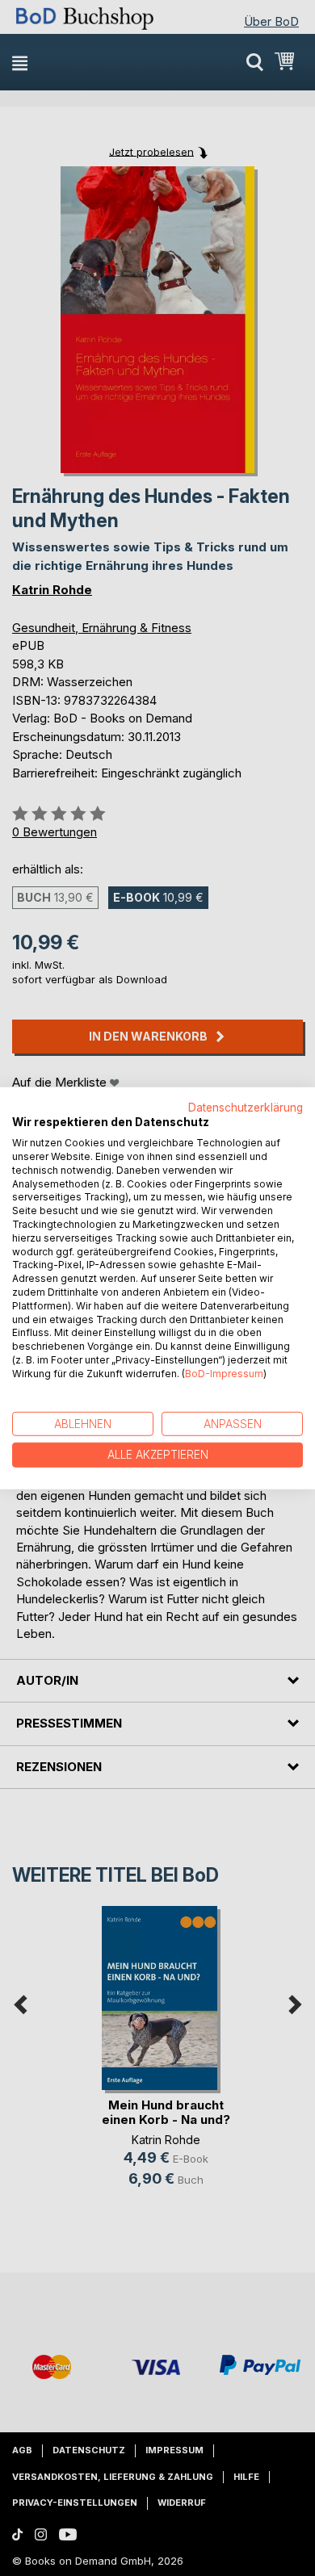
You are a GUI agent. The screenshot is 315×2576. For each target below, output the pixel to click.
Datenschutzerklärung (246, 1107)
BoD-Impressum (224, 1374)
